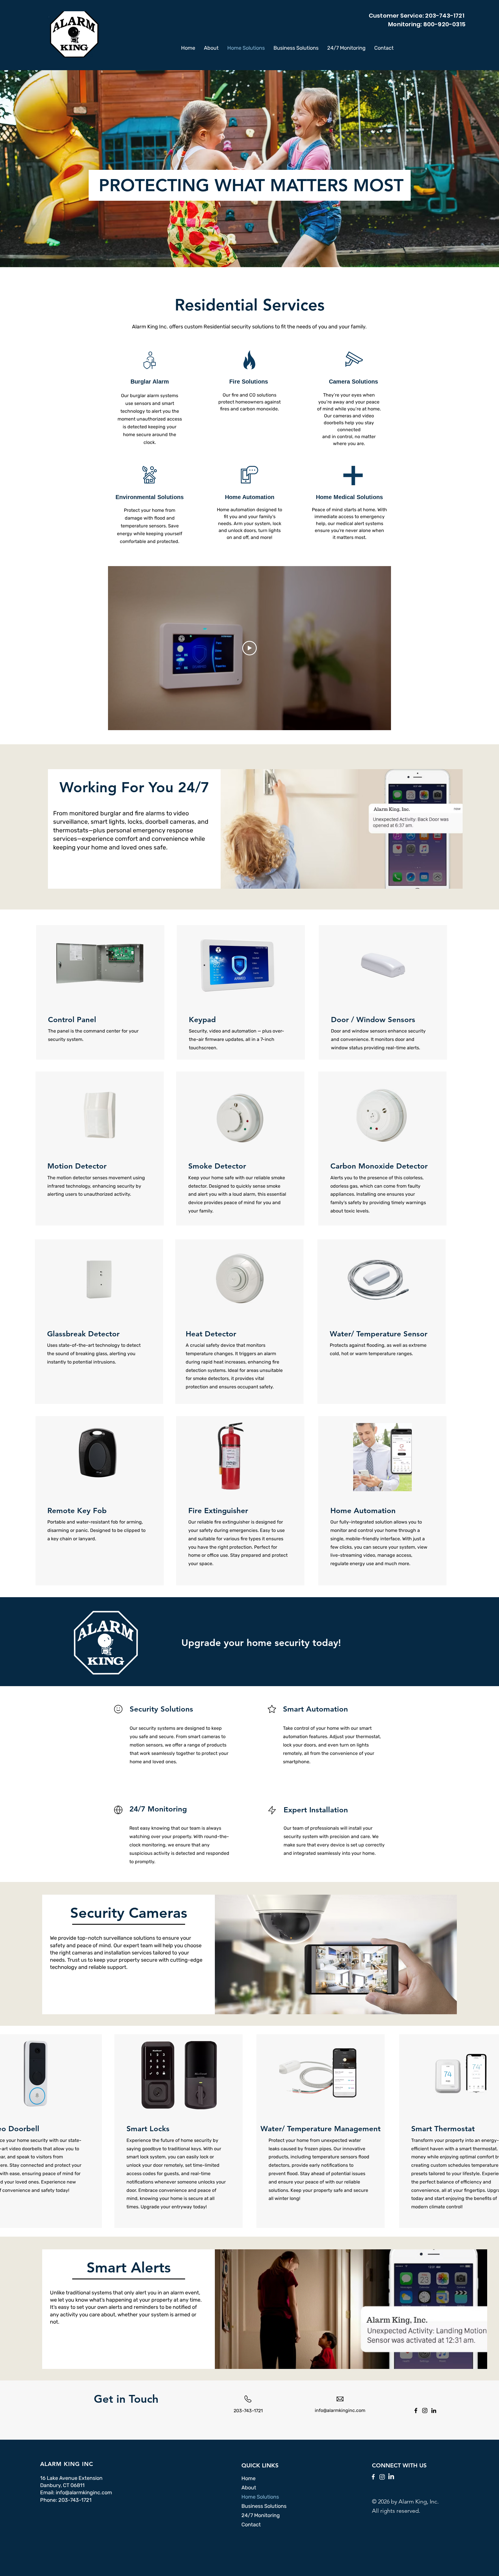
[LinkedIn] (434, 2411)
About (249, 2488)
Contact (251, 2525)
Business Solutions (264, 2506)
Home (248, 2478)
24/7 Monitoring (261, 2515)
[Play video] (249, 648)
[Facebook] (416, 2411)
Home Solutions (260, 2497)
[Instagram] (425, 2411)
